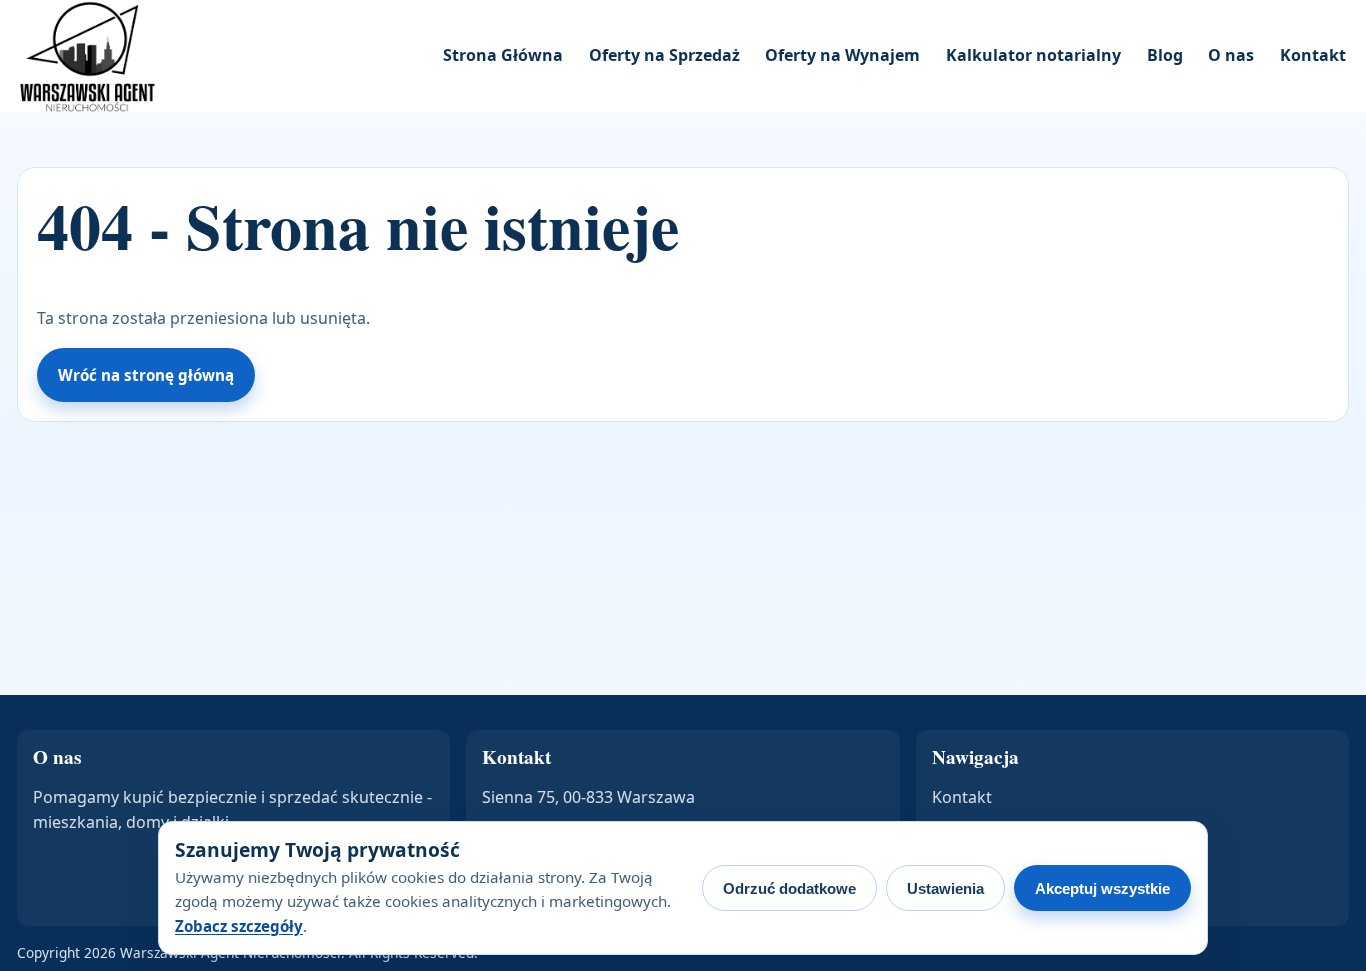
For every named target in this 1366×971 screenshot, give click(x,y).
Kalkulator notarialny (1033, 55)
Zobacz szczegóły (239, 926)
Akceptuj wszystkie (1102, 888)
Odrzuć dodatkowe (789, 888)
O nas (1231, 55)
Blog (1165, 55)
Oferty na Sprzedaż (664, 55)
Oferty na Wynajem (842, 55)
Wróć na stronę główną (146, 375)
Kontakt (1313, 55)
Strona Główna (503, 55)
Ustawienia (945, 888)
